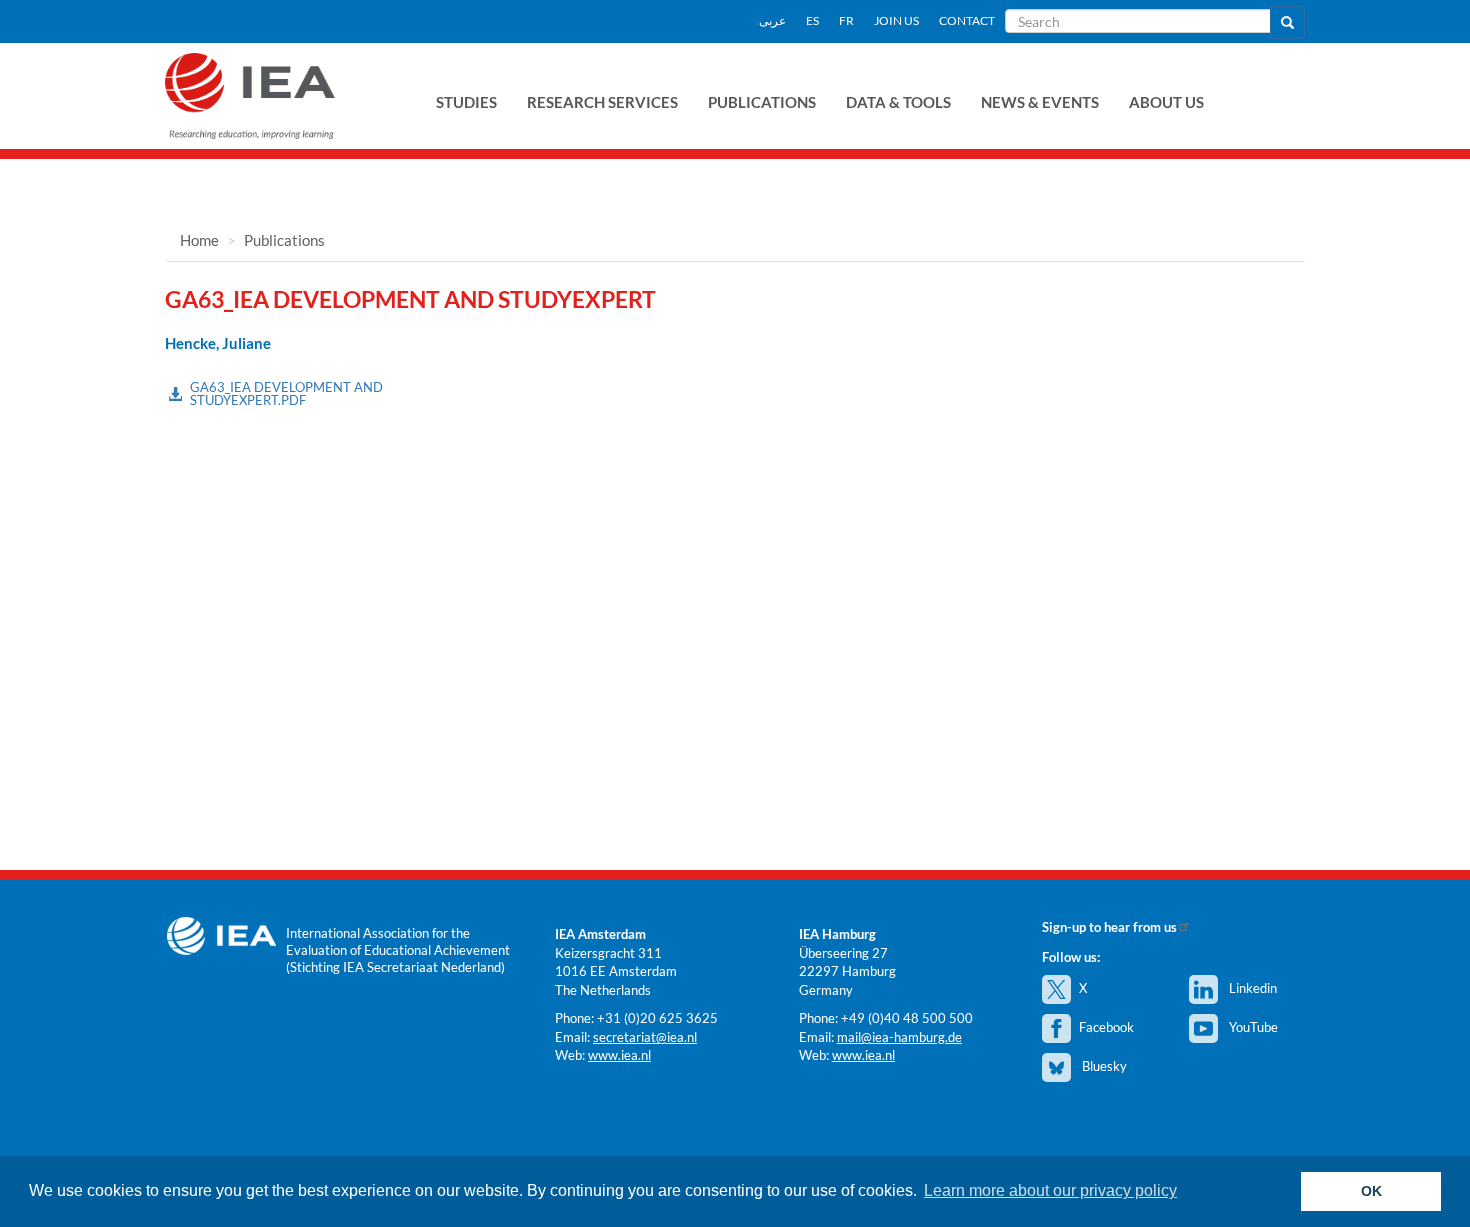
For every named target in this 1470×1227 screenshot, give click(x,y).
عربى (772, 20)
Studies (466, 102)
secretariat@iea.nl (645, 1037)
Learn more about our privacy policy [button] (1050, 1190)
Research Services (602, 102)
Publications (762, 102)
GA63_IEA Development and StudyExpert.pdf (286, 393)
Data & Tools (898, 102)
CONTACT (967, 20)
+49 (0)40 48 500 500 (907, 1018)
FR (846, 20)
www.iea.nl (619, 1055)
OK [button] (1371, 1191)
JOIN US (896, 20)
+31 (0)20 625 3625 (657, 1018)
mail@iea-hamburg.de (899, 1037)
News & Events (1040, 102)
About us (1166, 102)
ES (812, 20)
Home (199, 240)
